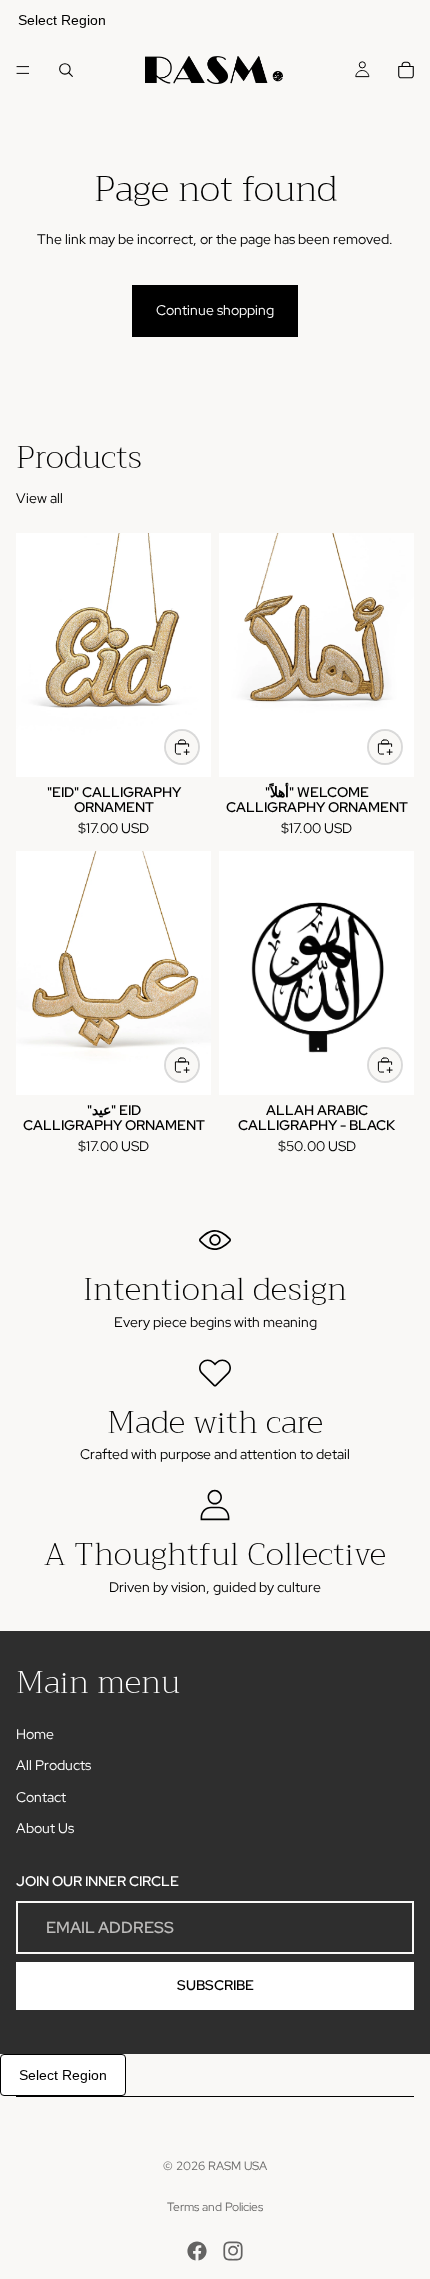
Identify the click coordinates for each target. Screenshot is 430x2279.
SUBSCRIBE (215, 1985)
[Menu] (23, 70)
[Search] (66, 70)
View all (39, 498)
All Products (53, 1765)
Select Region (62, 20)
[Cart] (406, 70)
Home (35, 1734)
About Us (45, 1828)
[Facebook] (197, 2251)
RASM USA (237, 2166)
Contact (41, 1797)
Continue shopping (215, 310)
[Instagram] (233, 2251)
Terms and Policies (215, 2207)
